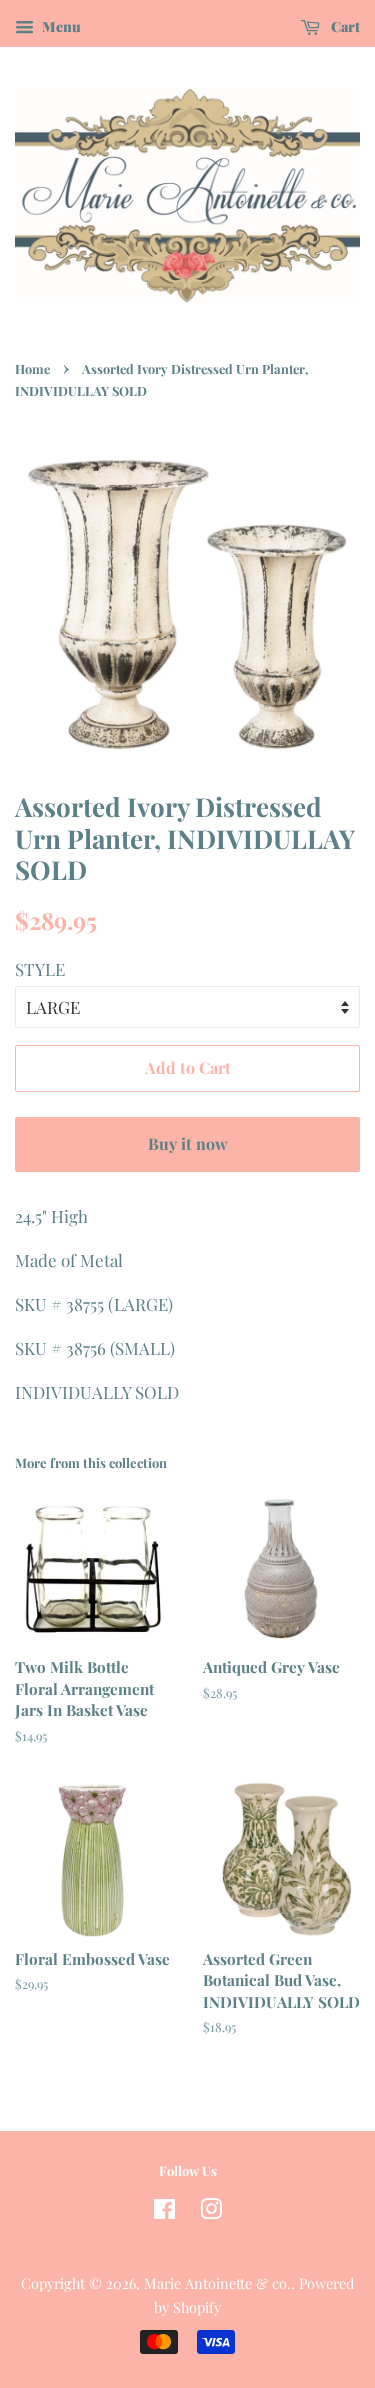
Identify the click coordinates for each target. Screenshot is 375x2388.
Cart (344, 26)
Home (32, 368)
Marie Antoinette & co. (217, 2283)
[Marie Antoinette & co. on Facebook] (164, 2212)
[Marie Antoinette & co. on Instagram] (211, 2212)
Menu (60, 26)
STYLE (40, 969)
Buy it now (188, 1143)
